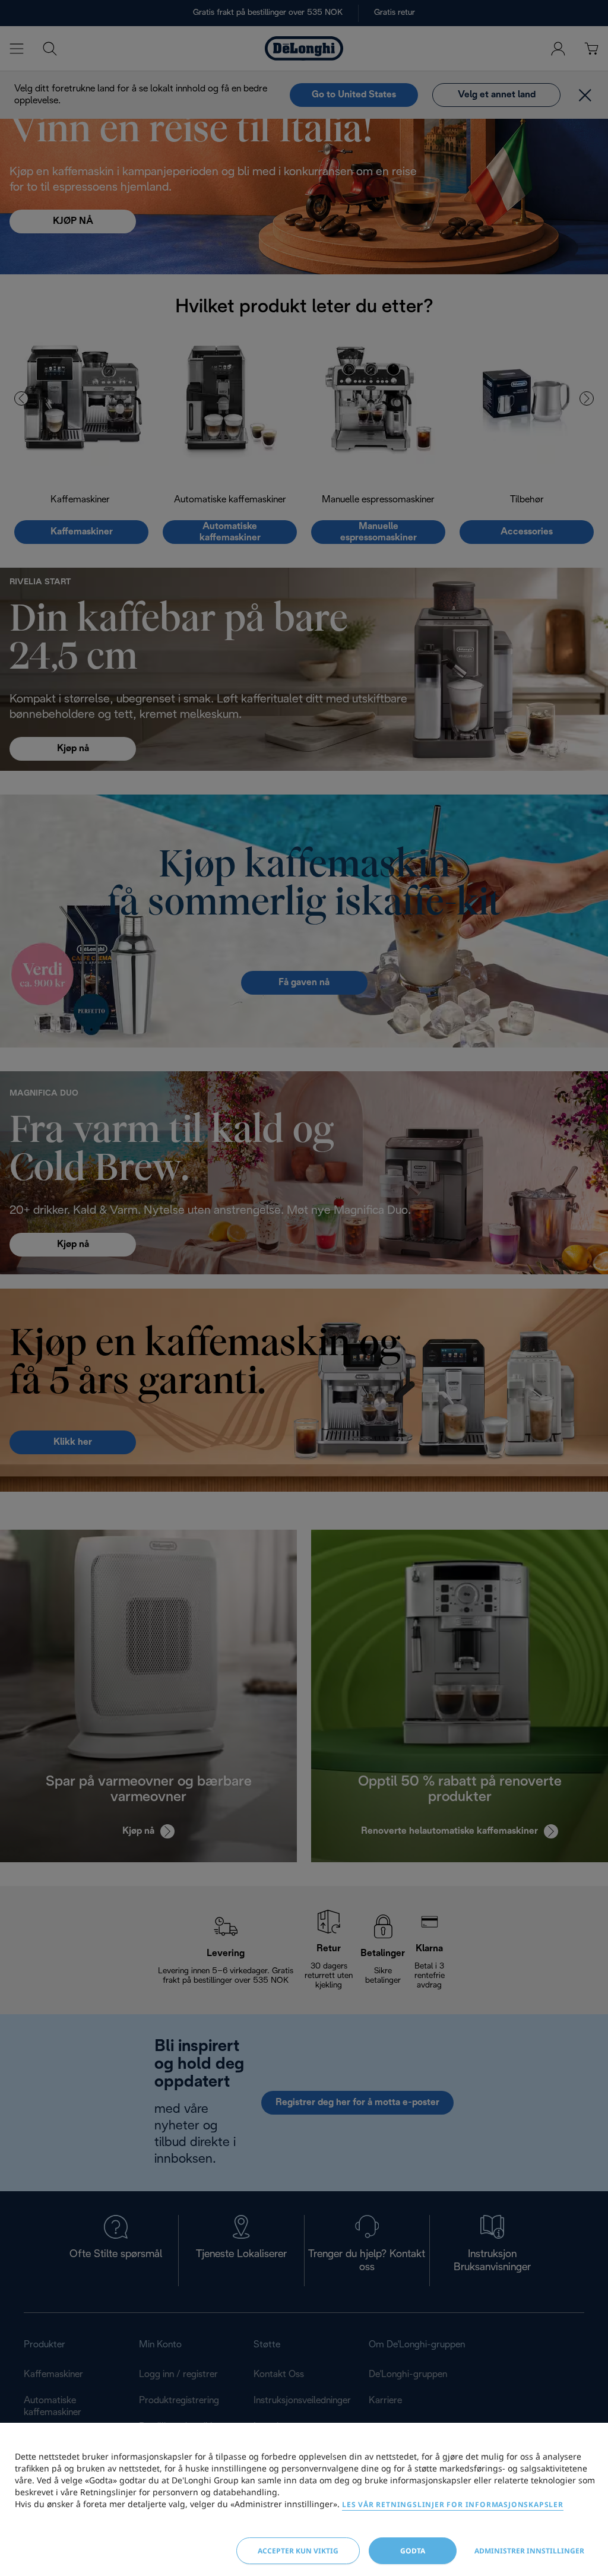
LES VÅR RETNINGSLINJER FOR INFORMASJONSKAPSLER (453, 2504)
